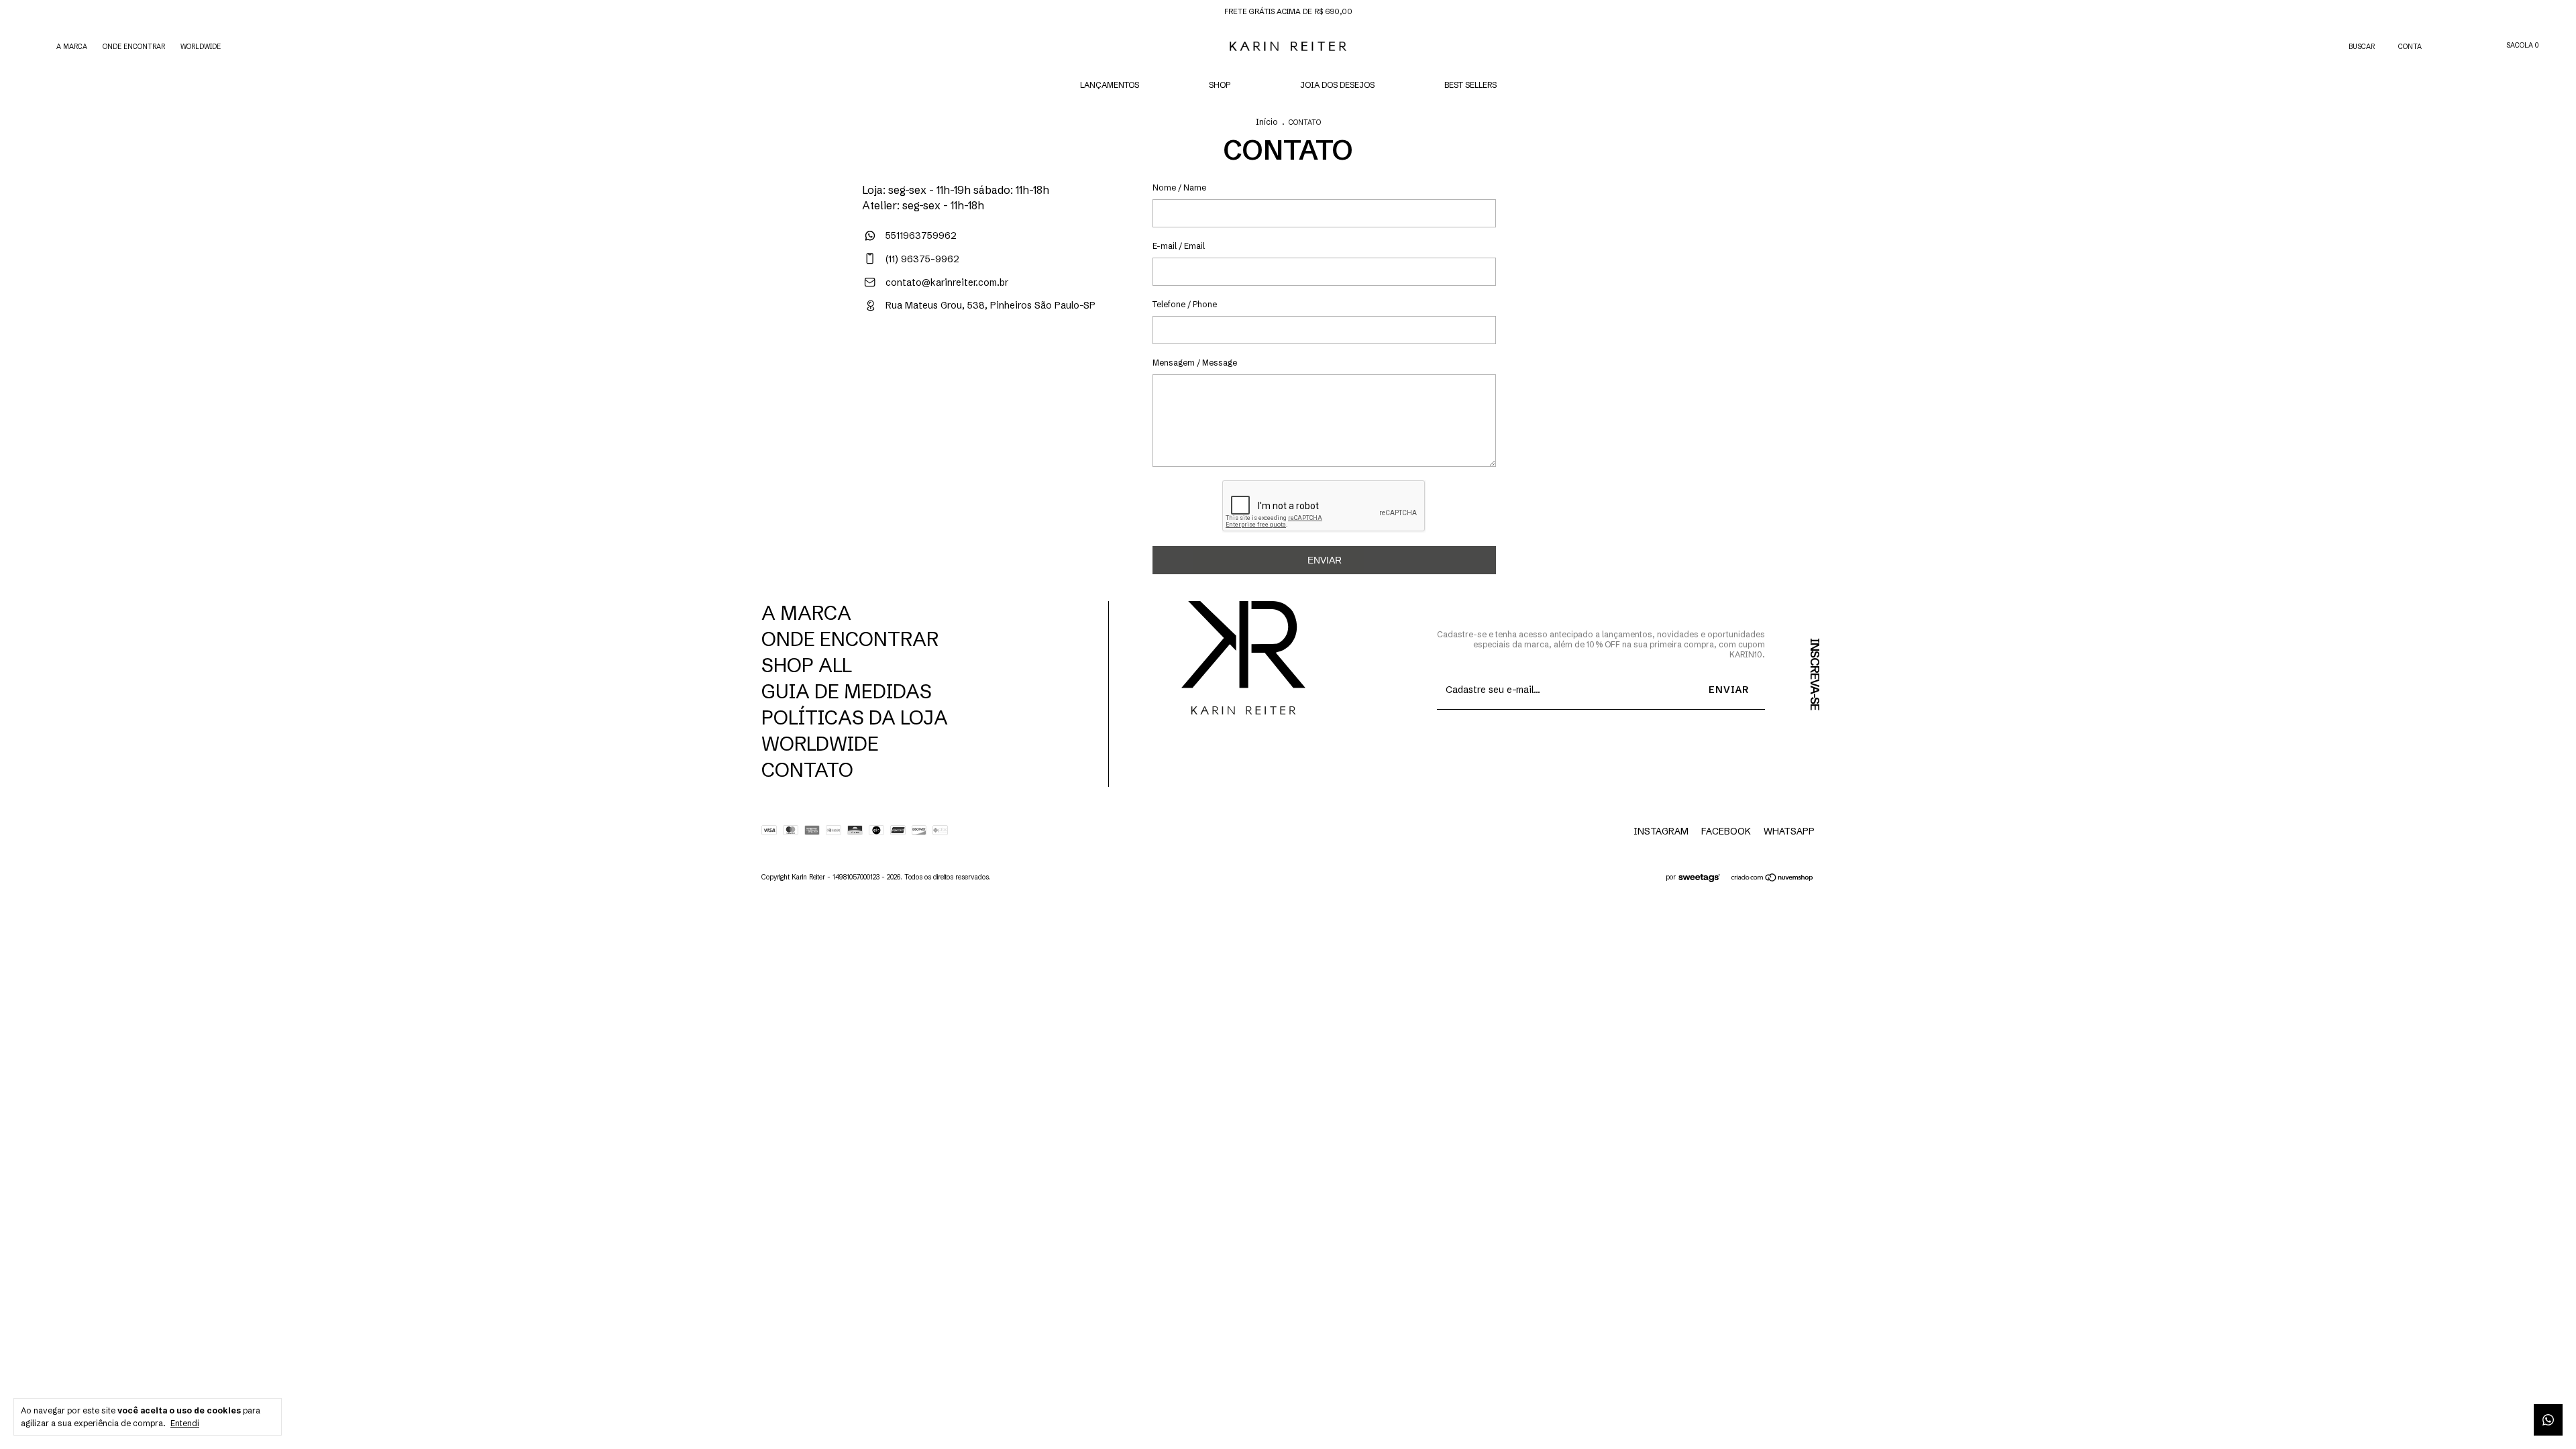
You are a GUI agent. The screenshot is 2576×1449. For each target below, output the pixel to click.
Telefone (1169, 304)
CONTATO (807, 770)
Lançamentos (1110, 85)
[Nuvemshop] (1773, 879)
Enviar (1325, 560)
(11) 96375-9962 (921, 259)
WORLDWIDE (201, 47)
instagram (1661, 831)
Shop (1220, 85)
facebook (1726, 831)
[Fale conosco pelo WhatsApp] (2548, 1420)
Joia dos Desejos (1337, 85)
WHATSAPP (1789, 831)
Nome (1164, 187)
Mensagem (1174, 363)
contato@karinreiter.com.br (947, 282)
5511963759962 (920, 235)
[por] (1703, 879)
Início (1267, 122)
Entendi (185, 1423)
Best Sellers (1470, 85)
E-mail (1165, 246)
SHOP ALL (807, 665)
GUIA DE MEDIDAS (847, 691)
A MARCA (72, 47)
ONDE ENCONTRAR (134, 47)
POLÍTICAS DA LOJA (855, 717)
